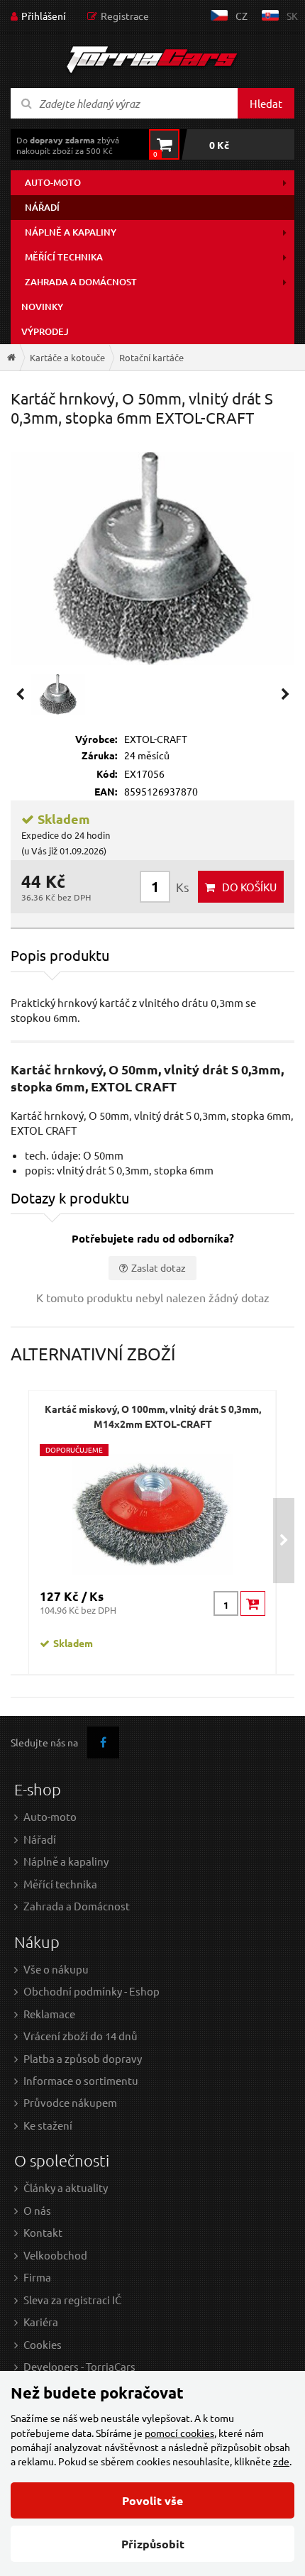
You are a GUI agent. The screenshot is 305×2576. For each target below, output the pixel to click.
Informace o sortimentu (81, 2080)
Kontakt (43, 2232)
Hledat (266, 103)
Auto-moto (53, 182)
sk (292, 16)
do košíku (249, 887)
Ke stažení (48, 2125)
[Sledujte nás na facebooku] (103, 1743)
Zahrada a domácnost (81, 282)
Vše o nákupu (56, 1969)
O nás (37, 2210)
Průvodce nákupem (70, 2102)
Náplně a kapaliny (71, 232)
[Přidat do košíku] (253, 1603)
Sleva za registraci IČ (72, 2300)
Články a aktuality (66, 2187)
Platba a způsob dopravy (83, 2058)
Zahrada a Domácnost (77, 1906)
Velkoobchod (55, 2255)
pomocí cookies (179, 2433)
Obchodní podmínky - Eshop (91, 1991)
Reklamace (49, 2014)
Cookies (43, 2344)
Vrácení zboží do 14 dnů (81, 2036)
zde (281, 2461)
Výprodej (45, 331)
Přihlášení (44, 16)
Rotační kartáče (151, 357)
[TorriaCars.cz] (11, 357)
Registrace (125, 16)
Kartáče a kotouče (67, 357)
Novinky (42, 307)
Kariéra (41, 2322)
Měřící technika (64, 257)
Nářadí (42, 207)
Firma (37, 2277)
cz (242, 16)
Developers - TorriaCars (79, 2366)
